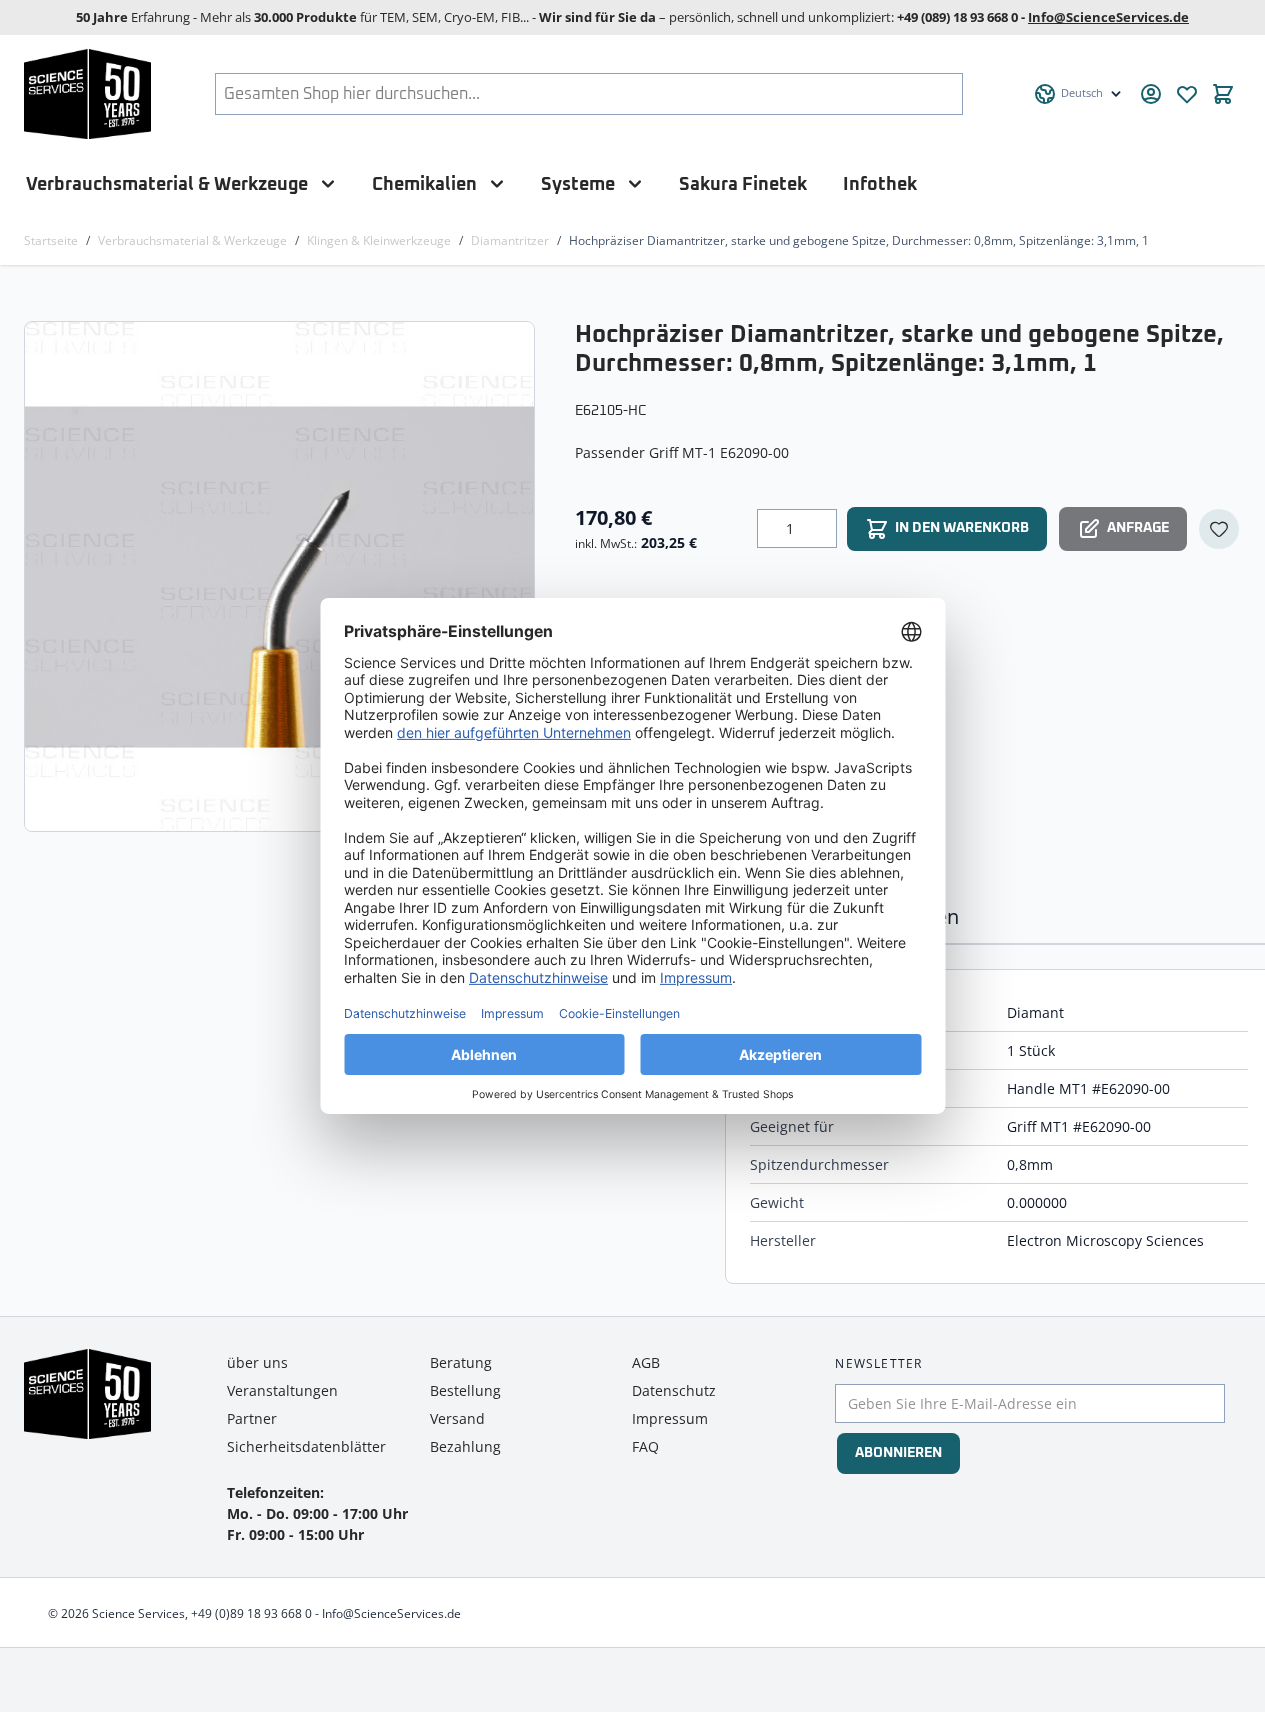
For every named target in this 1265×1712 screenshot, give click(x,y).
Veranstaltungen (282, 1390)
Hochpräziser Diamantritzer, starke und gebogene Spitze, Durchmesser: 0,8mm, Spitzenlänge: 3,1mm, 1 (859, 240)
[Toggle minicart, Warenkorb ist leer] (1223, 94)
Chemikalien (424, 184)
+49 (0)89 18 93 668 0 (251, 1613)
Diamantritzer (510, 240)
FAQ (645, 1446)
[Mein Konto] (1151, 94)
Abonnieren (898, 1453)
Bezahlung (465, 1446)
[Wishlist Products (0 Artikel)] (1187, 94)
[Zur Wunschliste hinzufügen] (1219, 529)
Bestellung (465, 1390)
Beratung (461, 1362)
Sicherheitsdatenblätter (306, 1446)
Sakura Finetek (743, 184)
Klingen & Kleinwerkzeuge (379, 240)
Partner (252, 1418)
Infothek (880, 184)
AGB (646, 1362)
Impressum (670, 1418)
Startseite (51, 240)
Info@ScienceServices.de (1108, 17)
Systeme (578, 184)
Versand (457, 1418)
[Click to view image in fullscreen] (281, 576)
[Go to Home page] (87, 94)
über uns (257, 1362)
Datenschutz (674, 1390)
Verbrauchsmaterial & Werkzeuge (167, 184)
